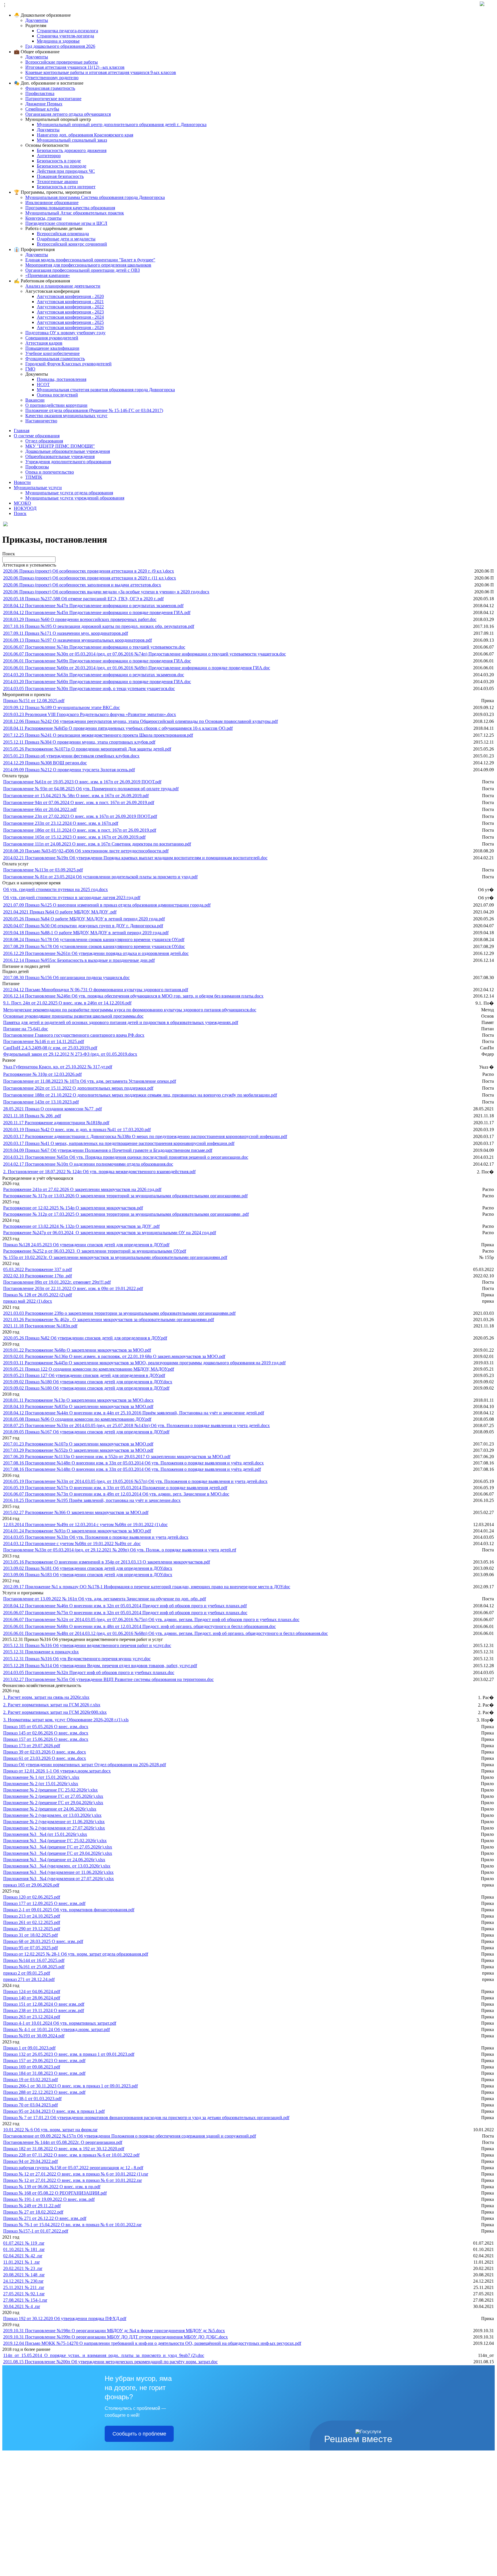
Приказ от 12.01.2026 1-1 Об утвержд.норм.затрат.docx (57, 1771)
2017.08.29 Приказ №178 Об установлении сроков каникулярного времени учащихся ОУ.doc (94, 946)
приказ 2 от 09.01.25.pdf (27, 1973)
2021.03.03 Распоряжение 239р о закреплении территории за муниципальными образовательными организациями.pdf (119, 1313)
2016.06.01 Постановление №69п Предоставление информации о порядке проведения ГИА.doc (97, 661)
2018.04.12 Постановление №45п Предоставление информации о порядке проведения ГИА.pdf (97, 612)
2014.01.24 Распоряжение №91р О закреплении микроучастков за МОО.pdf (77, 1531)
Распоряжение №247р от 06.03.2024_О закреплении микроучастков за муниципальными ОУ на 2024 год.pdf (110, 1233)
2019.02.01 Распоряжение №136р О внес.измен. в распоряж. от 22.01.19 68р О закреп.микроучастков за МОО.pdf (114, 1356)
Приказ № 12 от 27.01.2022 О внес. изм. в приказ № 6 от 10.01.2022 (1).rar (76, 2174)
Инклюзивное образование (52, 203)
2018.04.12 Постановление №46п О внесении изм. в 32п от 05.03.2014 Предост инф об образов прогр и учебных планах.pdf (125, 1606)
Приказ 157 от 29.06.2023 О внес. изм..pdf (44, 2061)
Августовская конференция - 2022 (70, 307)
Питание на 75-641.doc (26, 1029)
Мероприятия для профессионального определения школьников (88, 265)
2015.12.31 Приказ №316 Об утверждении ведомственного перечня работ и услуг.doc (87, 1645)
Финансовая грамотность (50, 88)
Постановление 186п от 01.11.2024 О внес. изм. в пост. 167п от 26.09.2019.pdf (80, 830)
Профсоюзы (37, 467)
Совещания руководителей (52, 338)
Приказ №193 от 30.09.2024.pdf (34, 2036)
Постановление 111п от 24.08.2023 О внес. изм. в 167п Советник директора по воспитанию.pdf (97, 844)
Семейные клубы (42, 109)
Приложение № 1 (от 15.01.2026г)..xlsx (41, 1777)
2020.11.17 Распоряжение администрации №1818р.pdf (56, 1123)
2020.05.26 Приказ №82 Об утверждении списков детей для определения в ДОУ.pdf (85, 1338)
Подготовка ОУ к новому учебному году (65, 333)
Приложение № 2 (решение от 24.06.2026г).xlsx (50, 1809)
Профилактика (40, 93)
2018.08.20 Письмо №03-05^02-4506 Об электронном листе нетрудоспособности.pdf (86, 851)
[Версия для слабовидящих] (487, 9)
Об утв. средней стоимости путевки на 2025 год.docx (56, 889)
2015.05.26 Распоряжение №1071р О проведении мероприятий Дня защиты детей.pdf (87, 749)
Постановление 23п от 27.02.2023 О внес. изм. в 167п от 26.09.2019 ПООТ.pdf (80, 816)
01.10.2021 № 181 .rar (24, 2249)
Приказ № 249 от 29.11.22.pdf (32, 2206)
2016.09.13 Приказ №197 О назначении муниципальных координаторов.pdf (78, 640)
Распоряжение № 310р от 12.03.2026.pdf (42, 1074)
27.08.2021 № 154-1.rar (25, 2300)
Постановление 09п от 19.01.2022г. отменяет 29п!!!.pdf (57, 1282)
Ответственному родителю (52, 78)
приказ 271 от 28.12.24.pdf (29, 1979)
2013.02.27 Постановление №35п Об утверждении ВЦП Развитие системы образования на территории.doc (108, 1679)
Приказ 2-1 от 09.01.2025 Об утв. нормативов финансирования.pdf (69, 1910)
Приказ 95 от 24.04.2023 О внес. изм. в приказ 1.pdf (54, 2111)
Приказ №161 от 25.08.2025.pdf (34, 1967)
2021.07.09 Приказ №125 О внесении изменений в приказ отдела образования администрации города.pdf (107, 905)
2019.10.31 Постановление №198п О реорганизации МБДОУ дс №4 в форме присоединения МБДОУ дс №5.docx (114, 2331)
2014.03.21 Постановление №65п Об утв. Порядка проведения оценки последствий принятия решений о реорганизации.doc (126, 1157)
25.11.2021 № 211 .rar (24, 2287)
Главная (22, 431)
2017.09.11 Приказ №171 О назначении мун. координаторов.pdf (66, 633)
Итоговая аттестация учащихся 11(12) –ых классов (75, 67)
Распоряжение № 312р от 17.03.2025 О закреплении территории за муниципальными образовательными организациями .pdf (126, 1214)
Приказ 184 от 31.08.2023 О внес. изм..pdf (44, 2073)
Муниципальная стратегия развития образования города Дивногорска (106, 390)
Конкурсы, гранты (43, 218)
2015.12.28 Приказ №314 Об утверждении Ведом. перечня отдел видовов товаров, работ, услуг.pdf (100, 1666)
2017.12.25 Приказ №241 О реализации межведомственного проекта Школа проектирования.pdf (98, 735)
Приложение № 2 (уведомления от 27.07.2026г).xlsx (54, 1828)
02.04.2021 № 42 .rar (23, 2256)
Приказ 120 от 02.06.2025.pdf (32, 1897)
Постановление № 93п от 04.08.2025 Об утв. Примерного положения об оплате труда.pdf (91, 789)
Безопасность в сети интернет (66, 187)
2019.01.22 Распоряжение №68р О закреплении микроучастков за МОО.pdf (77, 1350)
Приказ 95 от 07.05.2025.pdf (30, 1948)
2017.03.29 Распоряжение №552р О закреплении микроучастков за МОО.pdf (78, 1450)
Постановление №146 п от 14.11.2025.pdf (44, 1041)
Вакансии (35, 400)
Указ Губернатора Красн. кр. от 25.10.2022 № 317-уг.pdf (58, 1067)
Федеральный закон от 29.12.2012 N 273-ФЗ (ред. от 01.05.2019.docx (70, 1054)
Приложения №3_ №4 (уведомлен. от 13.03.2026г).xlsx (57, 1866)
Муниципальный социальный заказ (72, 140)
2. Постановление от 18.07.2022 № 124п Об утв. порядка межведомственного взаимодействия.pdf (99, 1172)
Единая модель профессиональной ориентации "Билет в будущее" (90, 260)
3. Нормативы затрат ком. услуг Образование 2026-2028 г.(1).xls (66, 1720)
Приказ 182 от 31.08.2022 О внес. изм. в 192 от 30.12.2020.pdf (64, 2149)
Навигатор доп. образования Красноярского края (85, 135)
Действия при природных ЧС (66, 171)
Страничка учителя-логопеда (65, 36)
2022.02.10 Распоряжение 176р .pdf (38, 1276)
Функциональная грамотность (55, 359)
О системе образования (37, 436)
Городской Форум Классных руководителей (68, 364)
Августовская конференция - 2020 (70, 296)
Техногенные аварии (57, 182)
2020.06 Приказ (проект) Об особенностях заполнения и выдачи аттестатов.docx (82, 585)
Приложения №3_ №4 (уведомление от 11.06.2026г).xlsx (58, 1872)
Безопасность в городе (59, 161)
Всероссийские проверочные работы (62, 62)
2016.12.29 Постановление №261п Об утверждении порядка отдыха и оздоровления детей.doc (96, 953)
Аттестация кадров (44, 343)
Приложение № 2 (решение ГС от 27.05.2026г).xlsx (53, 1796)
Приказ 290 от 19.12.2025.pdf (32, 1929)
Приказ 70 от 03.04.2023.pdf (30, 2105)
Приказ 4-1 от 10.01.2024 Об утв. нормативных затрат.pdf (60, 2023)
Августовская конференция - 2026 (70, 327)
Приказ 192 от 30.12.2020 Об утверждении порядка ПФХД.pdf (65, 2318)
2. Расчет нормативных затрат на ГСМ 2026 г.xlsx (52, 1705)
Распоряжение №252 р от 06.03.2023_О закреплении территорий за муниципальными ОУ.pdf (95, 1251)
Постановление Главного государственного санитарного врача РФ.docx (74, 1035)
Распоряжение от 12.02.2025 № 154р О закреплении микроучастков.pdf (73, 1208)
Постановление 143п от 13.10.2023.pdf (41, 1102)
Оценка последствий (57, 395)
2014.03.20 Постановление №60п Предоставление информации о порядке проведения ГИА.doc (97, 682)
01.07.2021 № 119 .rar (24, 2243)
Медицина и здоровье (58, 41)
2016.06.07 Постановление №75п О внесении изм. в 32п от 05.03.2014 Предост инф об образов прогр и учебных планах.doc (125, 1613)
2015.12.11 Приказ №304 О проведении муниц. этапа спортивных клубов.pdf (79, 742)
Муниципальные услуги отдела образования (69, 493)
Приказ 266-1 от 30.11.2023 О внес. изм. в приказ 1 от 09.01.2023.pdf (70, 2086)
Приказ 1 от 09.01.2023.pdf (29, 2048)
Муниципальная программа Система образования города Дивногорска (95, 197)
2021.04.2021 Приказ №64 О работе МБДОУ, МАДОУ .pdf (60, 912)
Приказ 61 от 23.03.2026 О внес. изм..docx (45, 1758)
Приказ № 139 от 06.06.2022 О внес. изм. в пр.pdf (52, 2187)
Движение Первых (44, 104)
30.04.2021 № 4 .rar (22, 2306)
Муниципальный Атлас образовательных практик (75, 213)
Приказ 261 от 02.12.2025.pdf (32, 1922)
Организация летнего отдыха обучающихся (68, 114)
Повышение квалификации (52, 348)
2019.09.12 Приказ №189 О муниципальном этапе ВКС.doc (62, 707)
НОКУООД (25, 508)
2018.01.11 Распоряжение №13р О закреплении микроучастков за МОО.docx (78, 1400)
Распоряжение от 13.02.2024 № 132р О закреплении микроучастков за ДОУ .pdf (81, 1226)
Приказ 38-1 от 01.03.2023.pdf (32, 2099)
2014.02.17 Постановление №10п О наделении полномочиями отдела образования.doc (88, 1164)
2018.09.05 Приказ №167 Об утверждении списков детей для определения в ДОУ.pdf (86, 1432)
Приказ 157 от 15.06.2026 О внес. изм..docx (46, 1739)
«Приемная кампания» (48, 275)
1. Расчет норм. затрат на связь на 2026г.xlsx (46, 1697)
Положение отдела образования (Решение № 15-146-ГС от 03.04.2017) (94, 410)
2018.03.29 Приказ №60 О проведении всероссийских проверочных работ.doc (80, 619)
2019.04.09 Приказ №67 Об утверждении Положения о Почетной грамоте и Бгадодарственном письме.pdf (108, 1150)
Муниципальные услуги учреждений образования (75, 498)
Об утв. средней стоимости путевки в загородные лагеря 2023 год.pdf (72, 897)
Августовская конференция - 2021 (70, 302)
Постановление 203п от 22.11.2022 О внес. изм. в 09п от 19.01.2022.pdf (73, 1288)
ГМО (30, 369)
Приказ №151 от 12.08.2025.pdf (34, 701)
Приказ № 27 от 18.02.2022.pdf (33, 2212)
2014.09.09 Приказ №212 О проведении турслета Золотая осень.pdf (69, 770)
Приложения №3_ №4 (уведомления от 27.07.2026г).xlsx (59, 1879)
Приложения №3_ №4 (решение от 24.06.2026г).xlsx (54, 1860)
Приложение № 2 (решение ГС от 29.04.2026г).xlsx (53, 1803)
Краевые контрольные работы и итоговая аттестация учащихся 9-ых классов (101, 72)
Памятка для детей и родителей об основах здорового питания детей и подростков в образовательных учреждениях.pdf (121, 1022)
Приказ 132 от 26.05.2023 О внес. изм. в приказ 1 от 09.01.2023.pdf (69, 2054)
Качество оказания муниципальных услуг (66, 416)
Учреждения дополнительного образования (68, 462)
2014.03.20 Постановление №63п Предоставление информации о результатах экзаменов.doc (94, 675)
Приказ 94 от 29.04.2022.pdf (30, 2161)
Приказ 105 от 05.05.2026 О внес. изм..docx (46, 1727)
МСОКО (22, 503)
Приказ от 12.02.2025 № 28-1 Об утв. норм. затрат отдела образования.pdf (76, 1954)
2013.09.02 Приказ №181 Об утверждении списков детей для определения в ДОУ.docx (88, 1568)
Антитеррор (49, 156)
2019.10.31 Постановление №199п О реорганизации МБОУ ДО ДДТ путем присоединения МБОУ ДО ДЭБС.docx (115, 2337)
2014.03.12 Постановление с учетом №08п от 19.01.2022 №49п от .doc (72, 1543)
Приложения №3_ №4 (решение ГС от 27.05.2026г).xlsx (58, 1847)
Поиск (20, 513)
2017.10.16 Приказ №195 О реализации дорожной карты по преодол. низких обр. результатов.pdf (99, 626)
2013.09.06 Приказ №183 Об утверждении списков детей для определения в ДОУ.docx (88, 1575)
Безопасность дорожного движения (72, 150)
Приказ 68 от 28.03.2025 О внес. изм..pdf (43, 1941)
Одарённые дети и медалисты (66, 239)
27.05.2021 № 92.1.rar (24, 2294)
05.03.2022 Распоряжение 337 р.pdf (38, 1269)
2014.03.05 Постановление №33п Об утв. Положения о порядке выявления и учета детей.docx (96, 1537)
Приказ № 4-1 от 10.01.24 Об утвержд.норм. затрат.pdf (57, 2029)
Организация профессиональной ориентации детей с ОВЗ (83, 270)
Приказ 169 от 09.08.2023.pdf (32, 2067)
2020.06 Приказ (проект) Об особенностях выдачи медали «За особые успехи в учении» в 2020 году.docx (106, 592)
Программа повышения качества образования (70, 208)
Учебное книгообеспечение (52, 353)
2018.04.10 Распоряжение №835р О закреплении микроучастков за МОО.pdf (78, 1406)
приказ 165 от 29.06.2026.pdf (31, 1885)
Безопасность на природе (62, 166)
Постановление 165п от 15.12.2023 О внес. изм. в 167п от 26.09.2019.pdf (74, 837)
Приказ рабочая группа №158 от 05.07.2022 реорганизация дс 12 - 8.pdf (73, 2168)
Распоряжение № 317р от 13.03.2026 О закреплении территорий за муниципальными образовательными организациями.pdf (125, 1196)
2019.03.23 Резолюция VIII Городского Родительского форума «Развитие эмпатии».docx (90, 714)
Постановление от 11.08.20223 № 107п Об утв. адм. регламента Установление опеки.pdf (90, 1081)
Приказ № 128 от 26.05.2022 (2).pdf (38, 1295)
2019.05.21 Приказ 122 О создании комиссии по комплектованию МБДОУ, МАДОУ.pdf (89, 1369)
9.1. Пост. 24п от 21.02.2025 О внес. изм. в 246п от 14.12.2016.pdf (67, 1003)
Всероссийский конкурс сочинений (72, 244)
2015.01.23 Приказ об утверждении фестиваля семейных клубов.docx (71, 756)
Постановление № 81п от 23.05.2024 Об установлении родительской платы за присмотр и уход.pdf (100, 877)
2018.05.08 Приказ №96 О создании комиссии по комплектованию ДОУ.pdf (77, 1419)
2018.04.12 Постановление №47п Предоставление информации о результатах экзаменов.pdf (93, 606)
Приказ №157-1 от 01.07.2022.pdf (36, 2231)
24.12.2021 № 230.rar (23, 2281)
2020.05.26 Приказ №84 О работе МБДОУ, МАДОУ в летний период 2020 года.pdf (84, 919)
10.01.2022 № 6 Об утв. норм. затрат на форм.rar (50, 2130)
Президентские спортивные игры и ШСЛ (66, 223)
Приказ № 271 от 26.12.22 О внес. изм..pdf (45, 2218)
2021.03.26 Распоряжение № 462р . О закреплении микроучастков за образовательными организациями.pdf (109, 1320)
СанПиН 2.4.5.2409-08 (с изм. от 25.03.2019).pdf (50, 1048)
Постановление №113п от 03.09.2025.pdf (43, 870)
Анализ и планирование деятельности (63, 286)
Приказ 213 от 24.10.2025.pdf (32, 1916)
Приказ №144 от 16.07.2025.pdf (34, 1960)
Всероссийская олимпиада (63, 234)
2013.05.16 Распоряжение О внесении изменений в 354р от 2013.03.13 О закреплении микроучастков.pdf (107, 1562)
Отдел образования (44, 441)
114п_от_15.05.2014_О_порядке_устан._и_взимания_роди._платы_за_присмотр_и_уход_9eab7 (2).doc (104, 2355)
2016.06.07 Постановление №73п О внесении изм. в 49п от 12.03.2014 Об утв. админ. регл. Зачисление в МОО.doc (116, 1494)
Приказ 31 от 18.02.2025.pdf (30, 1935)
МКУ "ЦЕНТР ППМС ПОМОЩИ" (60, 446)
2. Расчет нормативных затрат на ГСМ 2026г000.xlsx (55, 1712)
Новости (22, 482)
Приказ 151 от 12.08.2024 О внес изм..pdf (44, 2004)
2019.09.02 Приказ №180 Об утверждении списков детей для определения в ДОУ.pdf (86, 1388)
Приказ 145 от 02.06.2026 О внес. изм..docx (46, 1733)
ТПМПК (34, 477)
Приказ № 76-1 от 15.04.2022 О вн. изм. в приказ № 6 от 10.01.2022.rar (72, 2225)
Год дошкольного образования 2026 (60, 46)
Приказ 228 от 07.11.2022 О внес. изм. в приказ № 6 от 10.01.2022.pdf (71, 2155)
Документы (37, 20)
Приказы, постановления (62, 379)
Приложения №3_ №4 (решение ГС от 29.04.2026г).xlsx (58, 1853)
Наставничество (41, 421)
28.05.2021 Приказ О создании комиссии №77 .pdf (52, 1109)
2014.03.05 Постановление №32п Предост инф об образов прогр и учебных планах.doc (89, 1672)
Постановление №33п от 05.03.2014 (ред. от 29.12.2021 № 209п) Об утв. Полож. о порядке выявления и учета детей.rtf (120, 1550)
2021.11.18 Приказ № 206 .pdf (32, 1116)
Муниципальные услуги (38, 488)
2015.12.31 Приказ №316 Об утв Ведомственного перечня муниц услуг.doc (77, 1659)
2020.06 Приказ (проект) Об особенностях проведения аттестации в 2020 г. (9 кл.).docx (89, 571)
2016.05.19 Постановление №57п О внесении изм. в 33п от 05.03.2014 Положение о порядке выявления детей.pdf (115, 1488)
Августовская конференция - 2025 (70, 322)
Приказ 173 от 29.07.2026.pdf (32, 1746)
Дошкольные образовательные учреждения (68, 451)
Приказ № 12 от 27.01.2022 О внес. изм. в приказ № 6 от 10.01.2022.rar (72, 2180)
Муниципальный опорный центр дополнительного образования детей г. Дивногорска (122, 125)
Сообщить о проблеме (139, 2434)
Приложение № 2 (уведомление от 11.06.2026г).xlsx (54, 1822)
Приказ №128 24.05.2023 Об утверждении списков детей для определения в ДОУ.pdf (86, 1245)
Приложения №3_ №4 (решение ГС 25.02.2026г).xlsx (55, 1841)
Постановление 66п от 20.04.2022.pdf (40, 809)
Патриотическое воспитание (53, 99)
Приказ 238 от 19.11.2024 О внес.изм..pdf (44, 2010)
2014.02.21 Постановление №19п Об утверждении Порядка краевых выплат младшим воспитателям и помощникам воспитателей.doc (135, 858)
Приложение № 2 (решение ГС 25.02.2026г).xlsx (50, 1790)
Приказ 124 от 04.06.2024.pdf (32, 1991)
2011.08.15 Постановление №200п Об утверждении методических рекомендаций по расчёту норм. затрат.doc (110, 2362)
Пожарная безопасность (60, 176)
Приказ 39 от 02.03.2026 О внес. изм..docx (45, 1752)
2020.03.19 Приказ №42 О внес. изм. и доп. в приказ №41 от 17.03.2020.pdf (77, 1130)
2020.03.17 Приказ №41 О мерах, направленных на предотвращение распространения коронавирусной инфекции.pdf (119, 1143)
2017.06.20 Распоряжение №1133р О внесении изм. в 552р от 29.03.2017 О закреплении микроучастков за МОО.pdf (117, 1457)
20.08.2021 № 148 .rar (24, 2275)
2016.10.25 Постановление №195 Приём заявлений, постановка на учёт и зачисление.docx (92, 1500)
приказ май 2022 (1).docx (28, 1301)
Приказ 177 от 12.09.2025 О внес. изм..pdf (44, 1903)
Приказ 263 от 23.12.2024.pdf (32, 2017)
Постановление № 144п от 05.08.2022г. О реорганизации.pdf (63, 2142)
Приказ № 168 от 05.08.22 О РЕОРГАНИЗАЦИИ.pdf (55, 2193)
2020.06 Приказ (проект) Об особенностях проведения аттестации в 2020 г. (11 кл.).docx (90, 578)
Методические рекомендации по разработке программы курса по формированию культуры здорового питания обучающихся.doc (130, 1010)
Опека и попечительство (50, 472)
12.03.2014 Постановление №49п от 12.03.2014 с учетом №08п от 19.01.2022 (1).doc (85, 1524)
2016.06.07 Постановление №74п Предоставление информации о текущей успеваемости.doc (94, 647)
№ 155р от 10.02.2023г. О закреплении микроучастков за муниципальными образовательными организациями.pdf (115, 1257)
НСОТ (43, 384)
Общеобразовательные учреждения (60, 456)
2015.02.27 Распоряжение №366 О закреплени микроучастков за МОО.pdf (76, 1512)
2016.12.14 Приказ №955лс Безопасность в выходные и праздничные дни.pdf (79, 960)
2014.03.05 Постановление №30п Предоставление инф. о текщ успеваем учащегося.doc (89, 688)
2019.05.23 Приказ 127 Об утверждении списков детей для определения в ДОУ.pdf (84, 1375)
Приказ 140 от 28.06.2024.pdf (32, 1998)
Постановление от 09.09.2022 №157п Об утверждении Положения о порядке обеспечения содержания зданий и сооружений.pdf (130, 2136)
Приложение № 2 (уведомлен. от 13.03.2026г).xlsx (52, 1815)
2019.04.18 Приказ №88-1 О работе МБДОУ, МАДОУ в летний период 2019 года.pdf (86, 933)
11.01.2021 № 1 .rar (21, 2262)
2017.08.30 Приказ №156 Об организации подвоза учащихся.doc (66, 978)
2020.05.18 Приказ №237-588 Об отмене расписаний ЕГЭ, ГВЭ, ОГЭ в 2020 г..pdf (83, 599)
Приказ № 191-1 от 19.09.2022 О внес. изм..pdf (49, 2199)
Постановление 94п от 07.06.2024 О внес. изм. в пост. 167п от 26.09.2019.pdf (79, 802)
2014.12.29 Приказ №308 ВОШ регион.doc (45, 763)
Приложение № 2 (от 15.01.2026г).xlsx (41, 1784)
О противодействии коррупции (56, 405)
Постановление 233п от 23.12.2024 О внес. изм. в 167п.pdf (61, 823)
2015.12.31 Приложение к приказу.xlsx (41, 1652)
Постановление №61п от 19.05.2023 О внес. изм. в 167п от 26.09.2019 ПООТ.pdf (82, 782)
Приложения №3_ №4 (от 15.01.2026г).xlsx (45, 1834)
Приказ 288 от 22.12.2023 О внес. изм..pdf (44, 2092)
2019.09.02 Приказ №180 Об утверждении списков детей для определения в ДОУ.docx (88, 1382)
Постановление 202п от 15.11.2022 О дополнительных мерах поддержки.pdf (78, 1088)
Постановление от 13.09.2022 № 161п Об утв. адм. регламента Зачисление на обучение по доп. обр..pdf (105, 1599)
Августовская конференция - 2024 (70, 317)
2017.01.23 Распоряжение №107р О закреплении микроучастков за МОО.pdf (78, 1444)
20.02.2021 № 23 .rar (23, 2268)
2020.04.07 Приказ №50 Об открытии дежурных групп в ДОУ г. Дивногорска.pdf (83, 926)
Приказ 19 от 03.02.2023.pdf (30, 2080)
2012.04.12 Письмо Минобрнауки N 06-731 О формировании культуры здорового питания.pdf (96, 990)
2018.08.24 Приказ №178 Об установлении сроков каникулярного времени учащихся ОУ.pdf (94, 940)
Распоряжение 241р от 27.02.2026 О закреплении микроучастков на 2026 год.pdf (82, 1189)
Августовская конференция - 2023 (70, 312)
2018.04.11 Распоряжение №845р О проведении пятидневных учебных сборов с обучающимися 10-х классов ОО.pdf (118, 728)
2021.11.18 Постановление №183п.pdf (40, 1326)
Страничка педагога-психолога (67, 31)
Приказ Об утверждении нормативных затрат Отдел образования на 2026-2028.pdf (85, 1765)
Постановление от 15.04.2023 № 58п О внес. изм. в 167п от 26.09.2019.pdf (76, 796)
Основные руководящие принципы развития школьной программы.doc (73, 1016)
